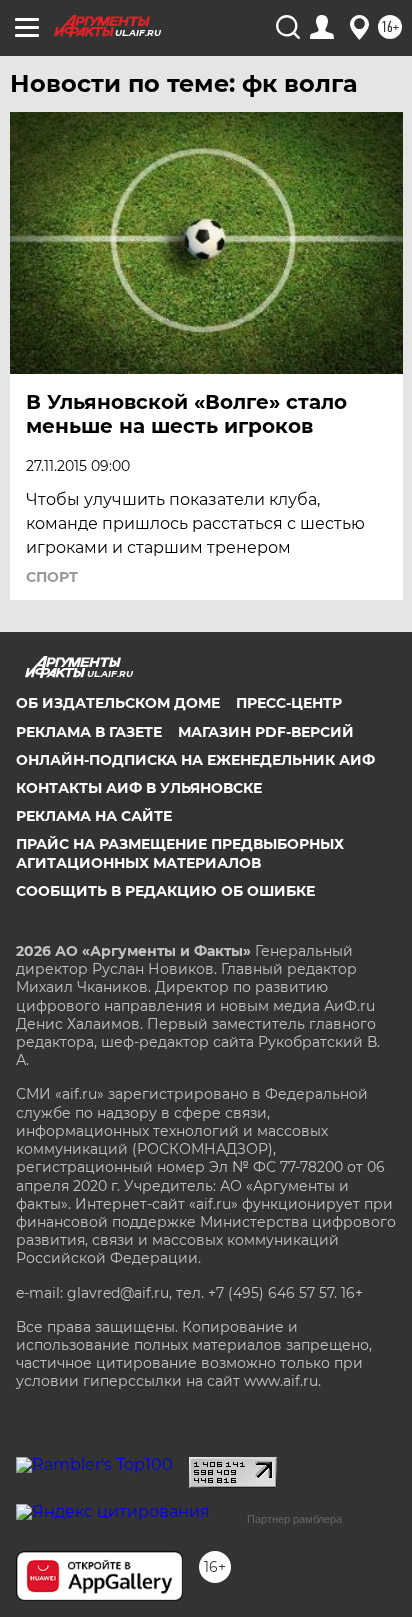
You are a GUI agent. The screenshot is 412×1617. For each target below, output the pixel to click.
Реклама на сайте (94, 816)
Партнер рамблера (294, 1519)
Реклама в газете (89, 732)
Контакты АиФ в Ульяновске (139, 788)
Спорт (52, 577)
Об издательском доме (118, 703)
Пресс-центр (289, 703)
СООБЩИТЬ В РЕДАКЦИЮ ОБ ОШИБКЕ (165, 891)
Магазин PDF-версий (266, 732)
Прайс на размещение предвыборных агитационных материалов (180, 853)
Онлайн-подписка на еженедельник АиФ (195, 760)
